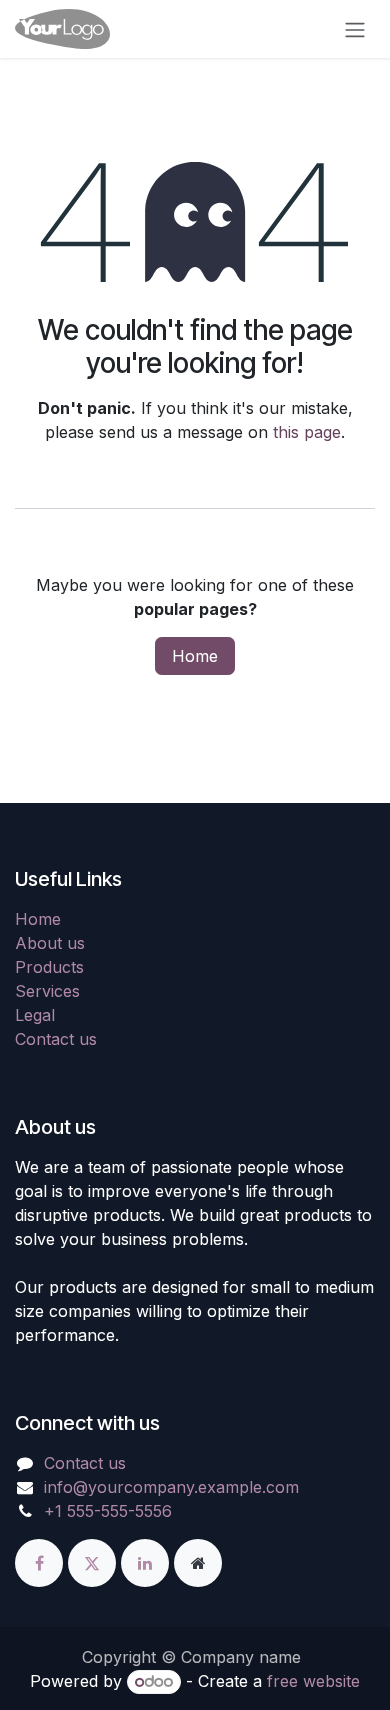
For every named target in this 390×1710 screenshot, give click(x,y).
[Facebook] (41, 1562)
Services (47, 991)
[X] (94, 1562)
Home (195, 656)
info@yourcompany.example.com (171, 1487)
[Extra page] (198, 1562)
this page (307, 432)
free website (313, 1681)
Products (49, 967)
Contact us (56, 1039)
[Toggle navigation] (355, 29)
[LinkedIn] (147, 1562)
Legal (35, 1015)
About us (50, 943)
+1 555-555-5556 (108, 1511)
